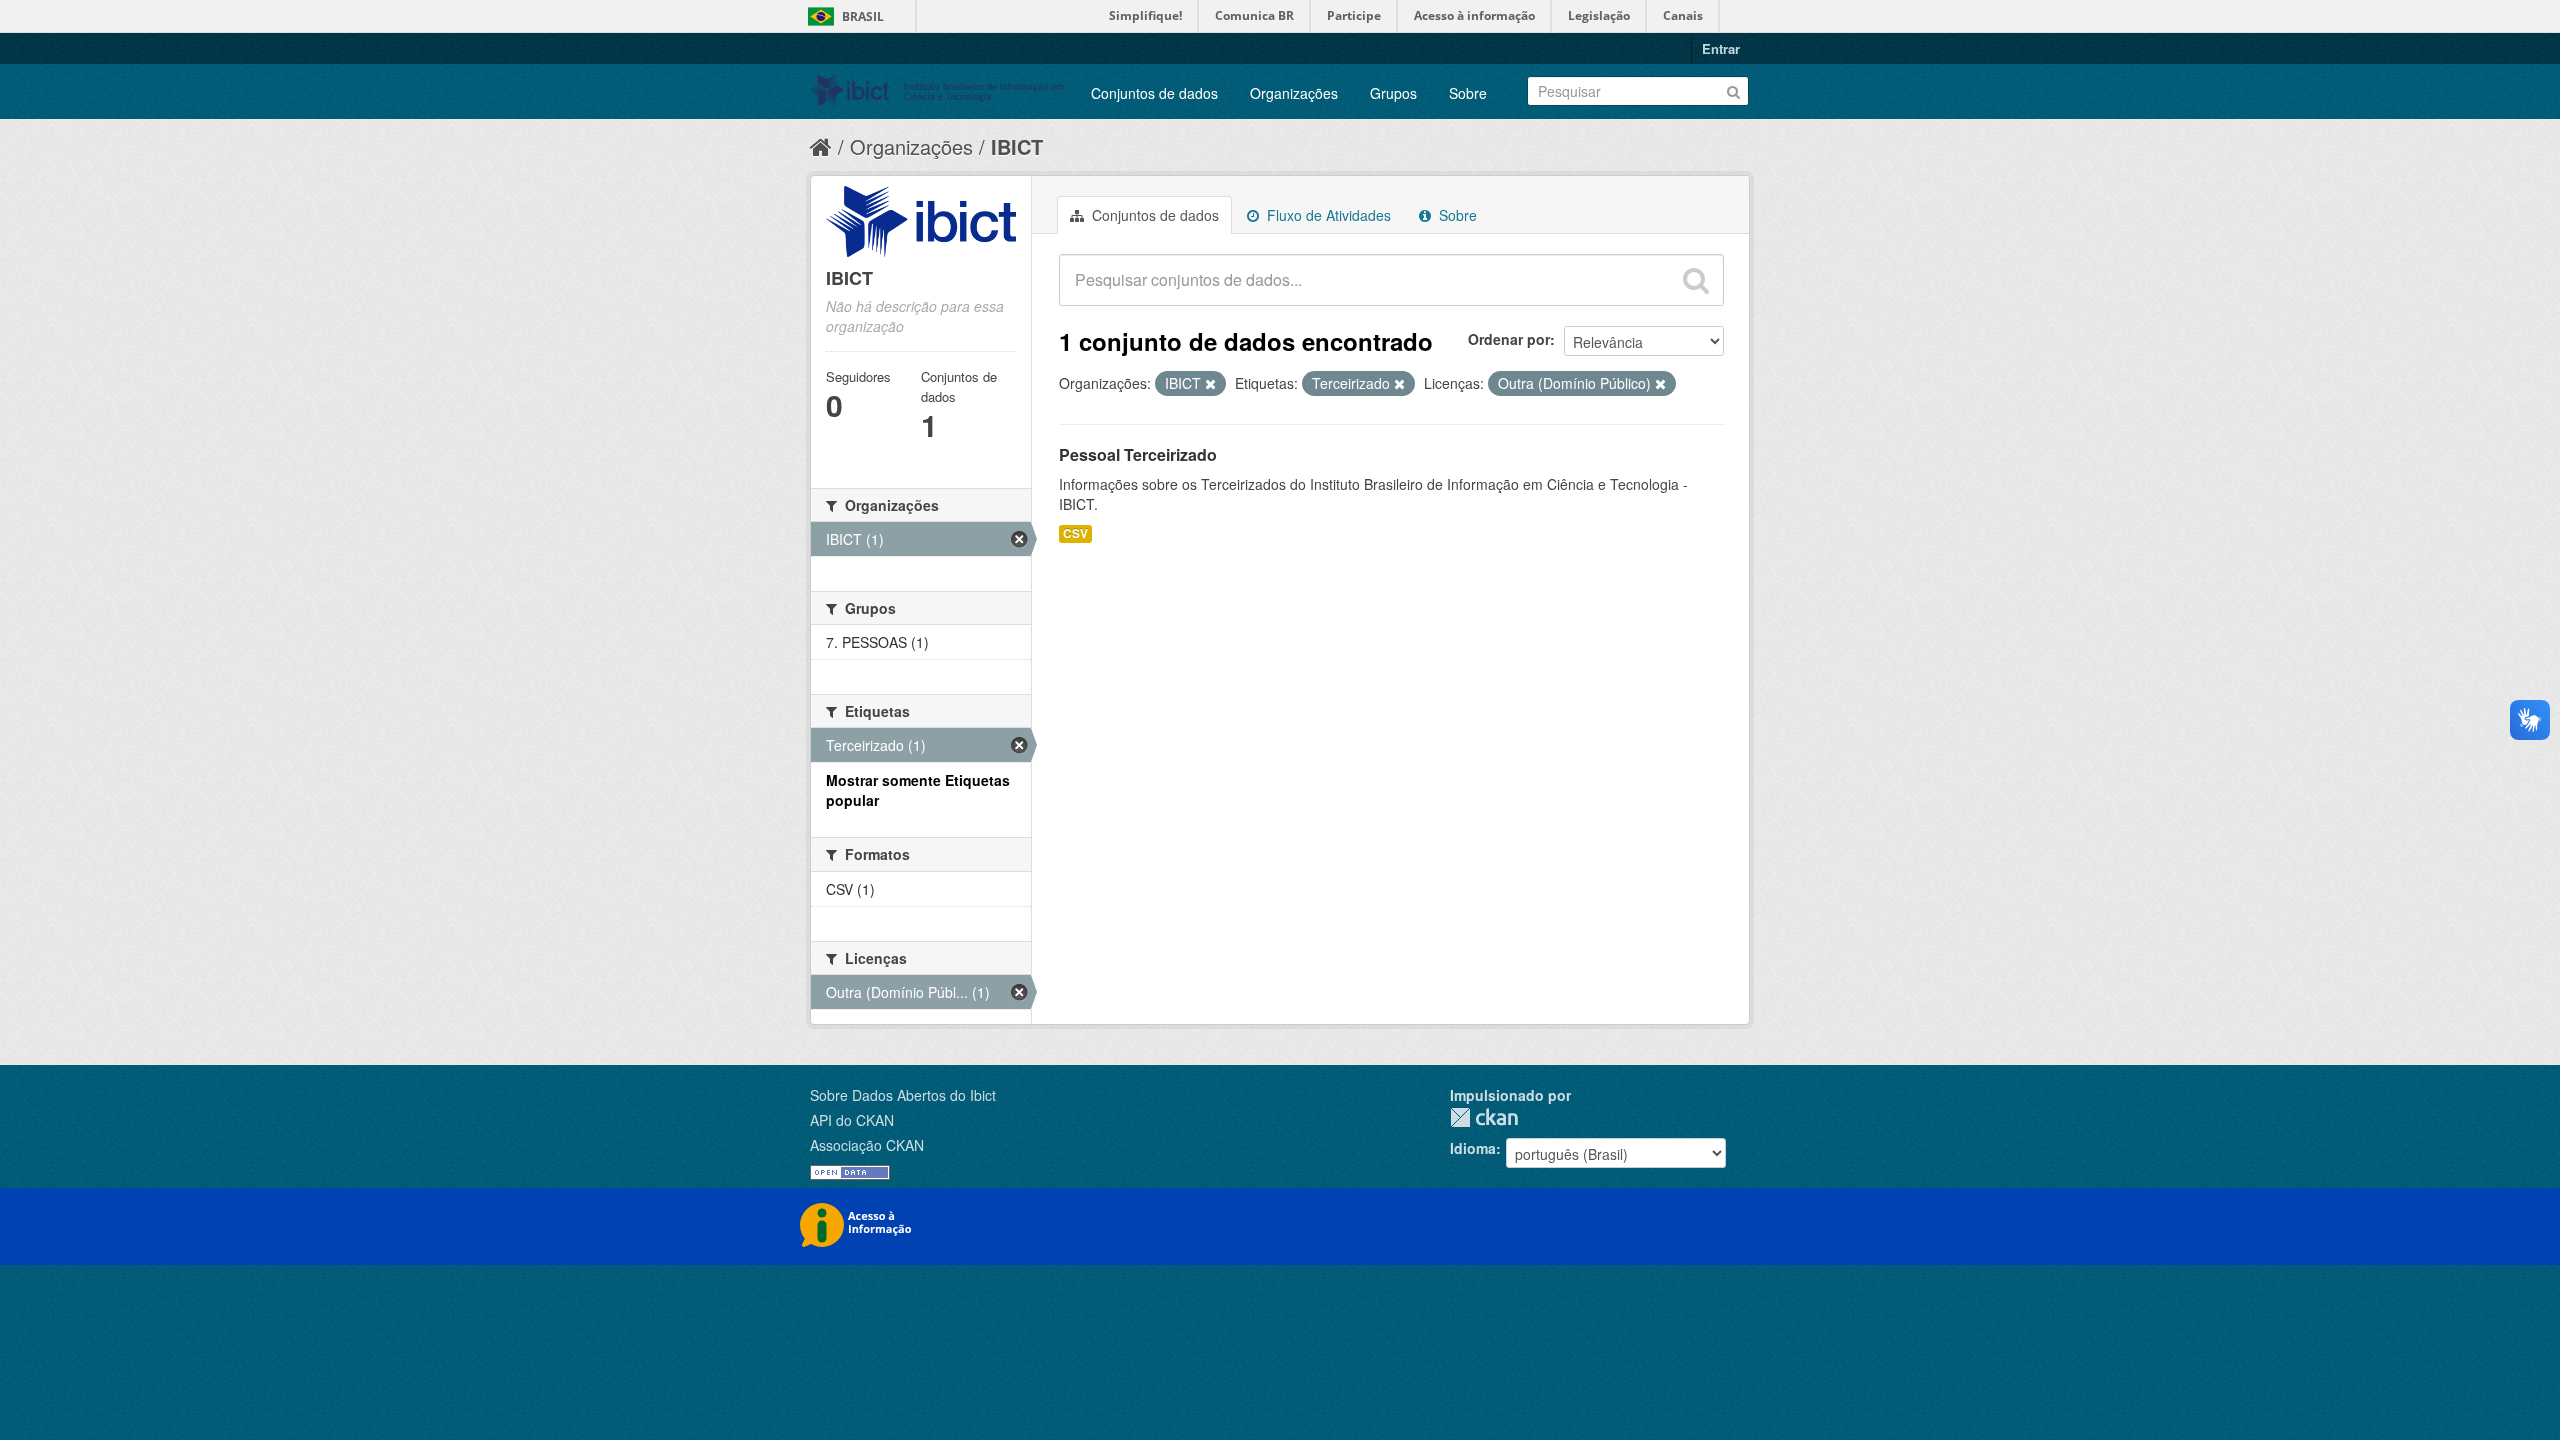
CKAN (1484, 1117)
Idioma (1473, 1148)
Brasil (863, 16)
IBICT (1017, 146)
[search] (1696, 280)
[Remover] (1210, 384)
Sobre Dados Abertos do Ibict (903, 1095)
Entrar (1721, 48)
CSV (1075, 533)
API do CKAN (852, 1120)
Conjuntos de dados (1154, 93)
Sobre (1468, 93)
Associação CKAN (867, 1145)
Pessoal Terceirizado (1138, 454)
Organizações (1294, 93)
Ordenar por (1509, 339)
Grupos (1393, 93)
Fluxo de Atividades (1327, 215)
